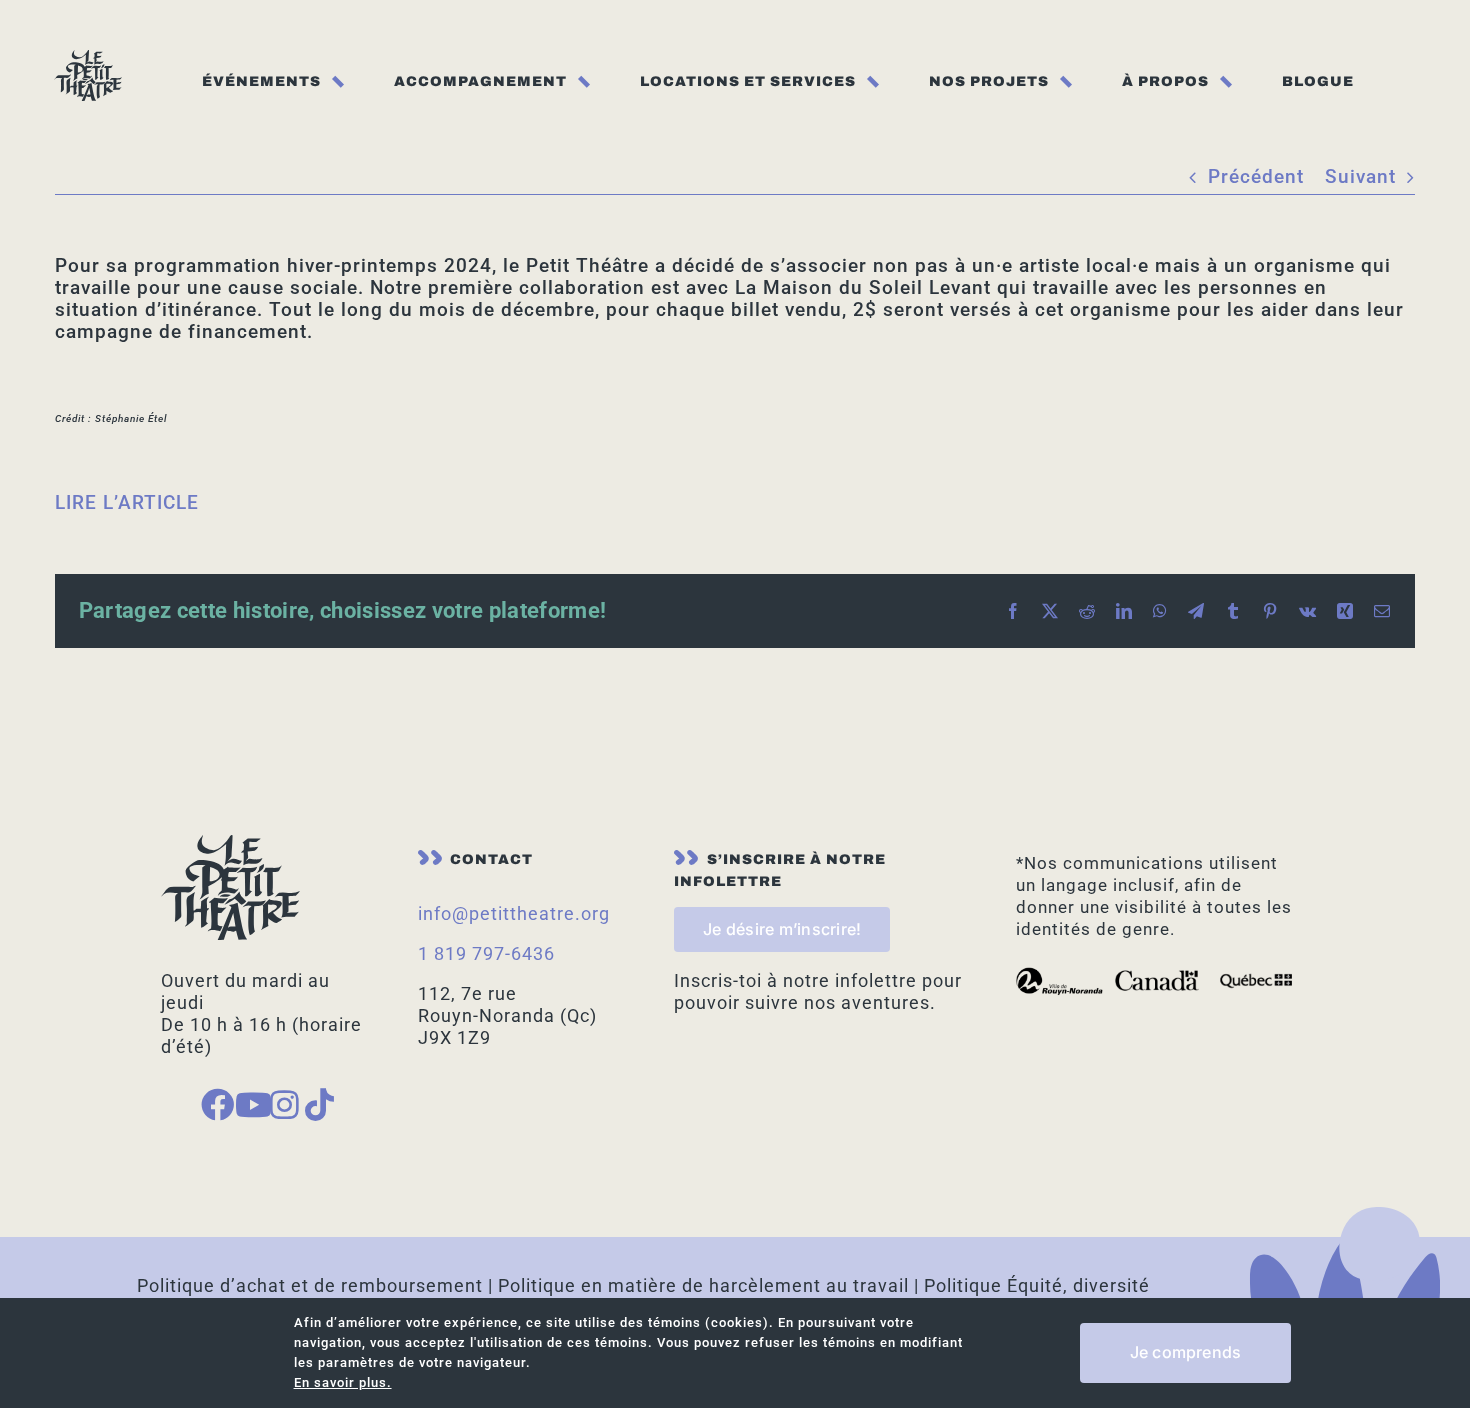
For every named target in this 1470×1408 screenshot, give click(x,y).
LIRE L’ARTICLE (127, 502)
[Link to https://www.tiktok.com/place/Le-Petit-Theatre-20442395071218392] (313, 1104)
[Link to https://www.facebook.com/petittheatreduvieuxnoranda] (209, 1104)
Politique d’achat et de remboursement (310, 1285)
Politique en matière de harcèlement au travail (703, 1285)
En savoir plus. (343, 1382)
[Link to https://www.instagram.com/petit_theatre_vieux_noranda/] (278, 1104)
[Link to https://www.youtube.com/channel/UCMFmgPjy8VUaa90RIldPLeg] (243, 1104)
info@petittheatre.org (514, 913)
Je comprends (1186, 1352)
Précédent (1256, 176)
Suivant (1360, 176)
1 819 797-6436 (486, 953)
